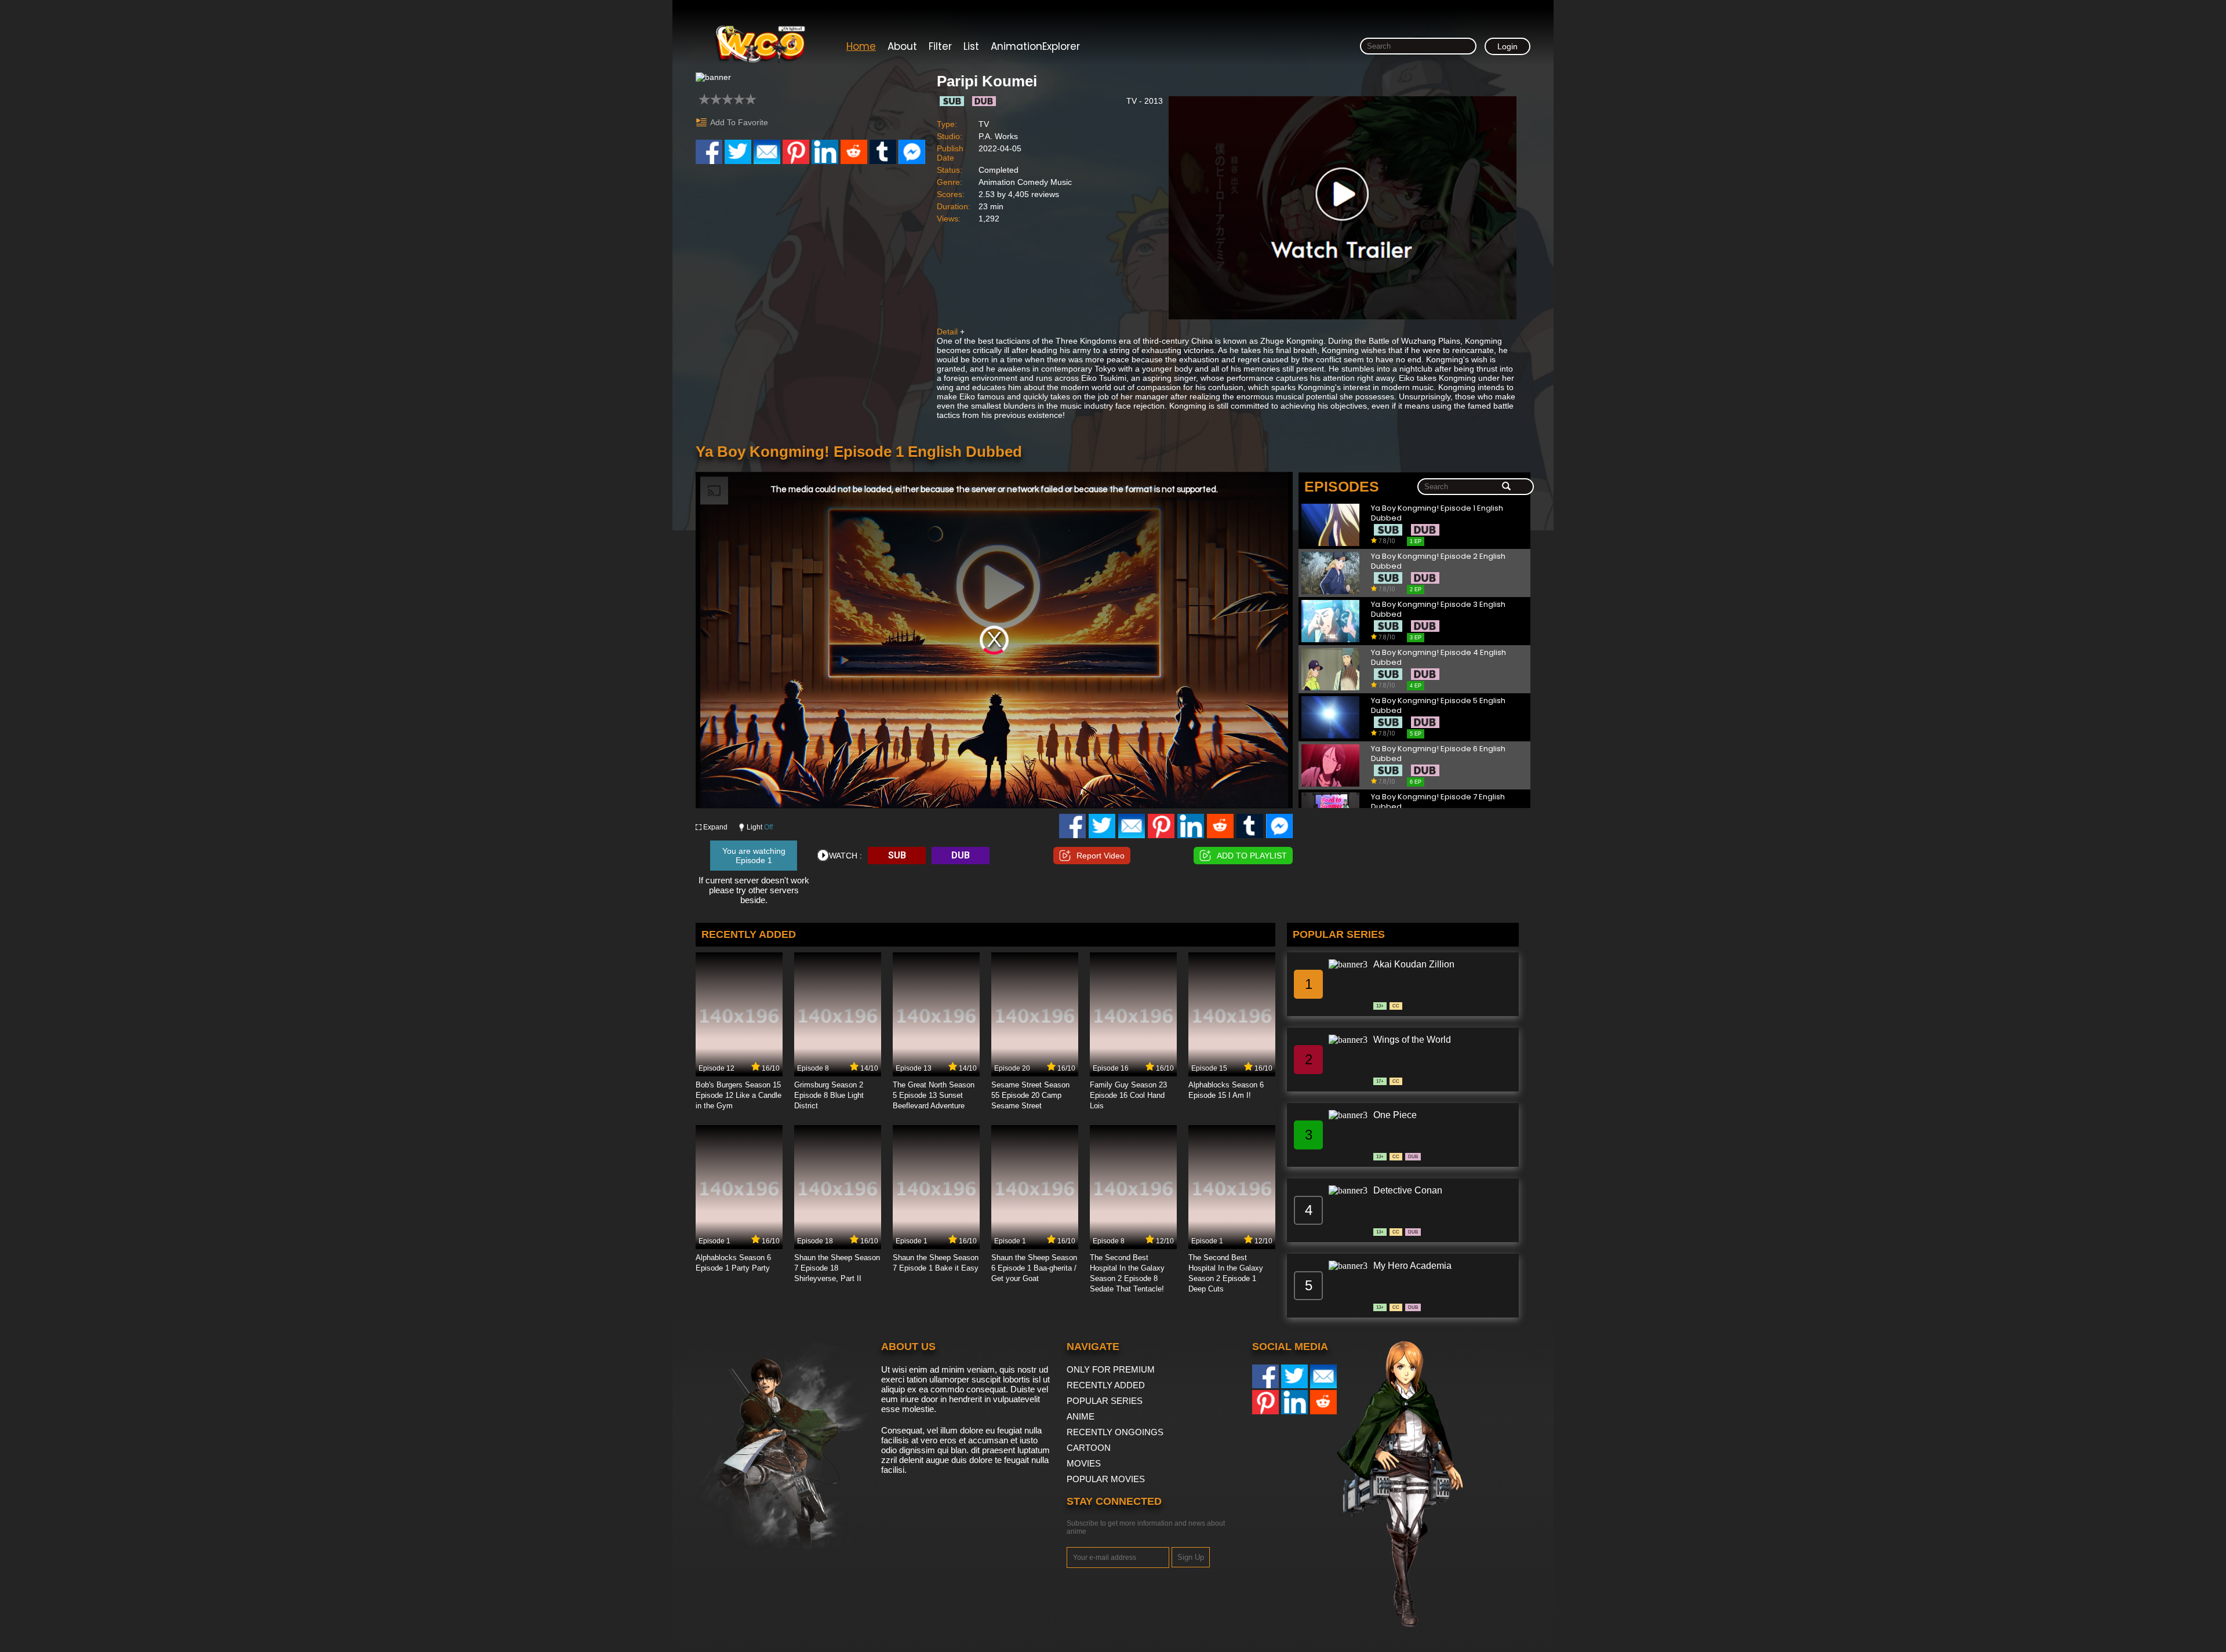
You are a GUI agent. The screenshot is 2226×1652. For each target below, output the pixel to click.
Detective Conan (1408, 1190)
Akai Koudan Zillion (1414, 964)
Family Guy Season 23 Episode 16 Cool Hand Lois (1128, 1095)
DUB (961, 855)
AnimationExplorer (1035, 46)
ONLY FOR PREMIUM (1111, 1369)
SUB (897, 855)
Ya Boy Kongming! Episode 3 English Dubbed (1438, 610)
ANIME (1081, 1416)
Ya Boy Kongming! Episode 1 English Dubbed (1437, 513)
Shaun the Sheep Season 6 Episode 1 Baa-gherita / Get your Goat (1034, 1268)
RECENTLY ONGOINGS (1115, 1432)
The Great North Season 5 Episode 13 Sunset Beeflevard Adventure (934, 1095)
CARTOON (1089, 1448)
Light (760, 827)
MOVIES (1084, 1463)
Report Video (1101, 856)
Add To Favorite (739, 122)
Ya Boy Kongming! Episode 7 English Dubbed (1438, 802)
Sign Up (1191, 1557)
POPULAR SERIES (1105, 1401)
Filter (940, 46)
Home (861, 46)
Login (1507, 46)
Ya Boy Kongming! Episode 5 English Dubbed (1438, 706)
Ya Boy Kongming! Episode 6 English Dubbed (1438, 754)
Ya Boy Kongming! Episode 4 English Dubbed (1438, 658)
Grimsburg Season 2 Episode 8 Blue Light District (829, 1095)
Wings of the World (1412, 1040)
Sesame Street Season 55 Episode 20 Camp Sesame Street (1030, 1095)
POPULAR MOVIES (1106, 1479)
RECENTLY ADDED (1106, 1385)
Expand (715, 827)
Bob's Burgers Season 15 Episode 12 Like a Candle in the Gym (739, 1095)
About (902, 46)
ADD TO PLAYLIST (1252, 856)
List (971, 46)
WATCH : (845, 856)
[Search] (1506, 487)
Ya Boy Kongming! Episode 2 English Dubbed (1438, 561)
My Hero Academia (1412, 1266)
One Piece (1395, 1115)
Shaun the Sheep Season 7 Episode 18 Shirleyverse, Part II (837, 1268)
